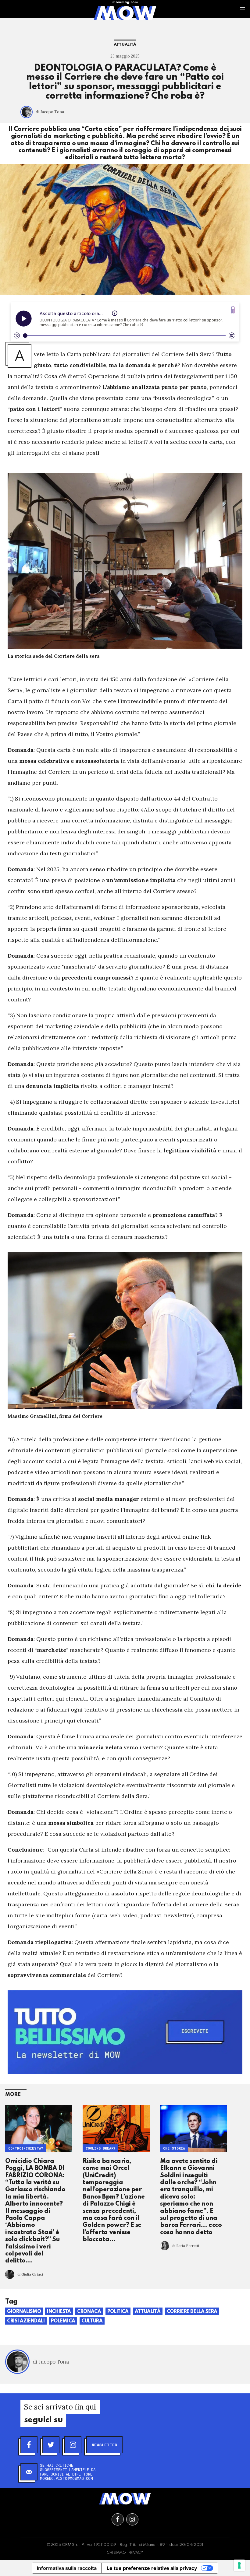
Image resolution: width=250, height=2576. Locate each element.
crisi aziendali (26, 2321)
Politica (118, 2312)
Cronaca (89, 2312)
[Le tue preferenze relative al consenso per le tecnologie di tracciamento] (239, 2565)
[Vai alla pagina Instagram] (132, 2519)
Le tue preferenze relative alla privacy (152, 2568)
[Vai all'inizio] (125, 2499)
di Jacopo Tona (50, 112)
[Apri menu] (242, 9)
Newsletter (104, 2445)
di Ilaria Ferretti (186, 2246)
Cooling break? (100, 2148)
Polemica (63, 2321)
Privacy (136, 2553)
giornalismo (24, 2312)
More (13, 2095)
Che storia (174, 2148)
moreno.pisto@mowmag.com (66, 2478)
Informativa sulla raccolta (67, 2568)
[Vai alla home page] (125, 13)
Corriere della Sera (192, 2312)
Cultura (92, 2321)
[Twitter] (51, 2445)
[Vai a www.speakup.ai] (233, 310)
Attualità (125, 45)
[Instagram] (73, 2445)
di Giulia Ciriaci (30, 2274)
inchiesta (59, 2312)
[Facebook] (29, 2445)
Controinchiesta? (26, 2148)
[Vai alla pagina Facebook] (118, 2519)
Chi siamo (116, 2553)
